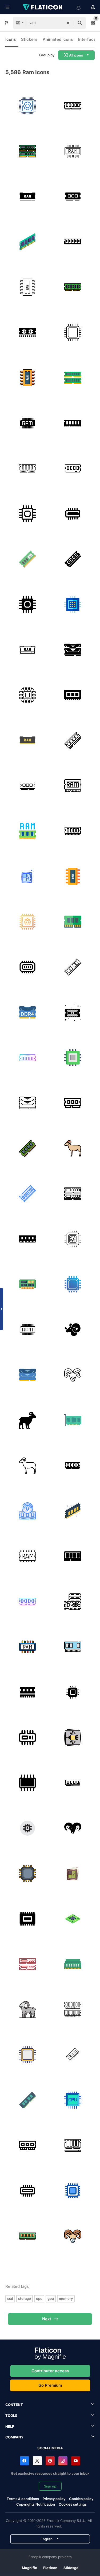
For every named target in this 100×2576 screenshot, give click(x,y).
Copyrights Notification (36, 2504)
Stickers (29, 39)
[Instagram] (63, 2461)
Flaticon (50, 2568)
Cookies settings (73, 2504)
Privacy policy (54, 2499)
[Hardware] (27, 106)
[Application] (27, 967)
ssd (10, 2298)
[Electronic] (27, 695)
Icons (11, 39)
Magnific (29, 2568)
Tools (11, 2415)
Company (14, 2437)
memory (66, 2298)
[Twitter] (37, 2461)
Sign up (50, 2486)
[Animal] (73, 1329)
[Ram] (73, 106)
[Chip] (27, 332)
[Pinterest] (50, 2461)
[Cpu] (27, 514)
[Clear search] (68, 23)
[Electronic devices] (73, 1239)
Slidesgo (71, 2568)
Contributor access (50, 2371)
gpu (51, 2298)
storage (25, 2298)
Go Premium (50, 2385)
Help (10, 2426)
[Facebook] (25, 2461)
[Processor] (73, 604)
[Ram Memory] (27, 151)
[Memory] (27, 242)
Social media (50, 2448)
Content (14, 2405)
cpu (39, 2298)
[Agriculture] (27, 2009)
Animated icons (58, 39)
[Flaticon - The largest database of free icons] (43, 7)
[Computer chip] (73, 1919)
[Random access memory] (27, 831)
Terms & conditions (23, 2499)
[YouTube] (76, 2461)
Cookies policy (81, 2499)
